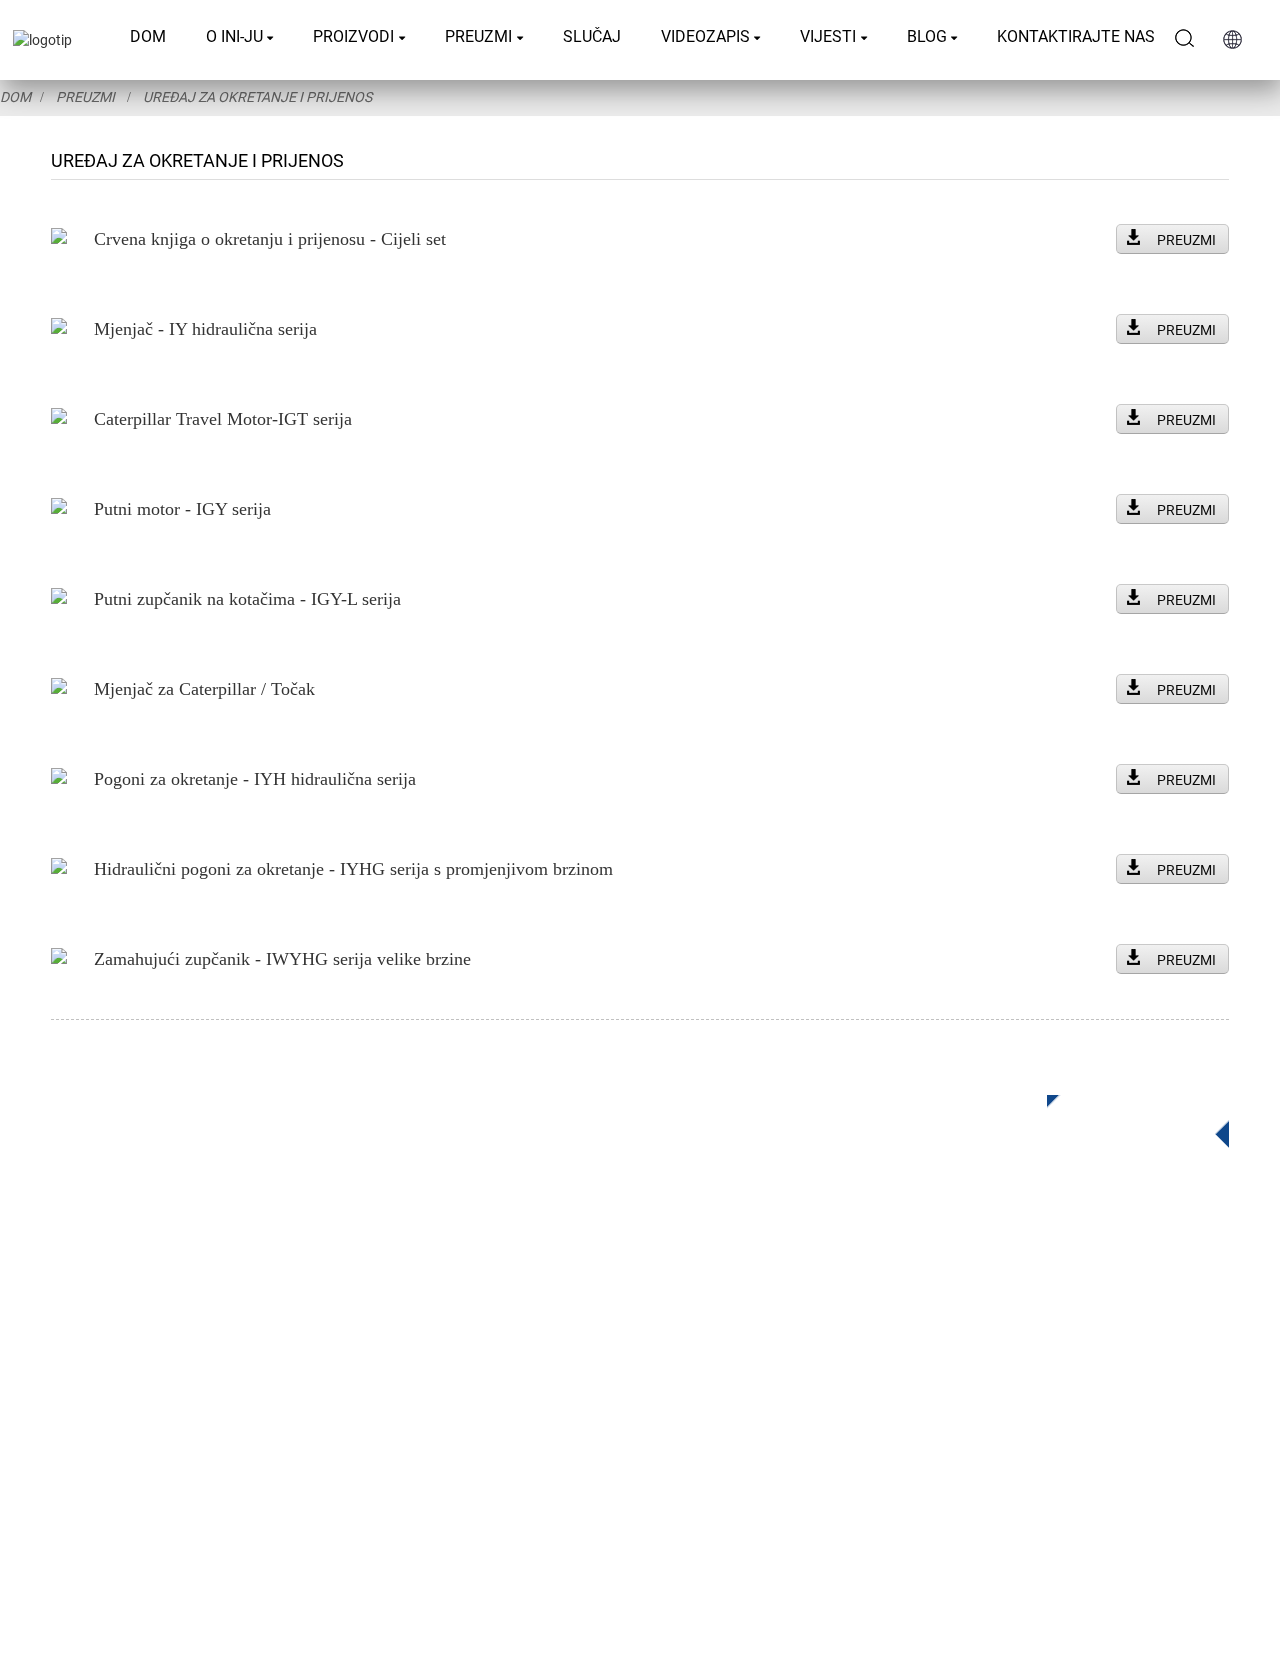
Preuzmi (478, 36)
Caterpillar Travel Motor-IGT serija (223, 419)
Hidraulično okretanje (508, 1340)
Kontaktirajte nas (1076, 36)
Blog (927, 36)
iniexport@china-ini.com (971, 1346)
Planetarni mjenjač (499, 1310)
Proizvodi (353, 36)
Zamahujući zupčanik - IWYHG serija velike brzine (282, 959)
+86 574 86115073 (946, 1428)
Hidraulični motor (494, 1400)
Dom (148, 36)
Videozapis (705, 36)
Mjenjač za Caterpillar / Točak (204, 689)
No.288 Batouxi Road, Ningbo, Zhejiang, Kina (1043, 1387)
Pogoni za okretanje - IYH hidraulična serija (255, 779)
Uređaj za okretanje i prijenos (257, 97)
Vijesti (828, 36)
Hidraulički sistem (496, 1460)
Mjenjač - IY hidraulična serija (205, 329)
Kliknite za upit (1123, 1115)
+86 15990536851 (961, 1469)
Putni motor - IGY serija (182, 509)
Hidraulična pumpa (500, 1430)
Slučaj (592, 36)
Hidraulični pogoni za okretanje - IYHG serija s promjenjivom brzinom (353, 869)
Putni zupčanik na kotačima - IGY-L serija (247, 599)
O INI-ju (234, 36)
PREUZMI (1186, 240)
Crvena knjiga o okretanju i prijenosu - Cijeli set (270, 239)
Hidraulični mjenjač (501, 1370)
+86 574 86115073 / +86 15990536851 (1026, 1305)
